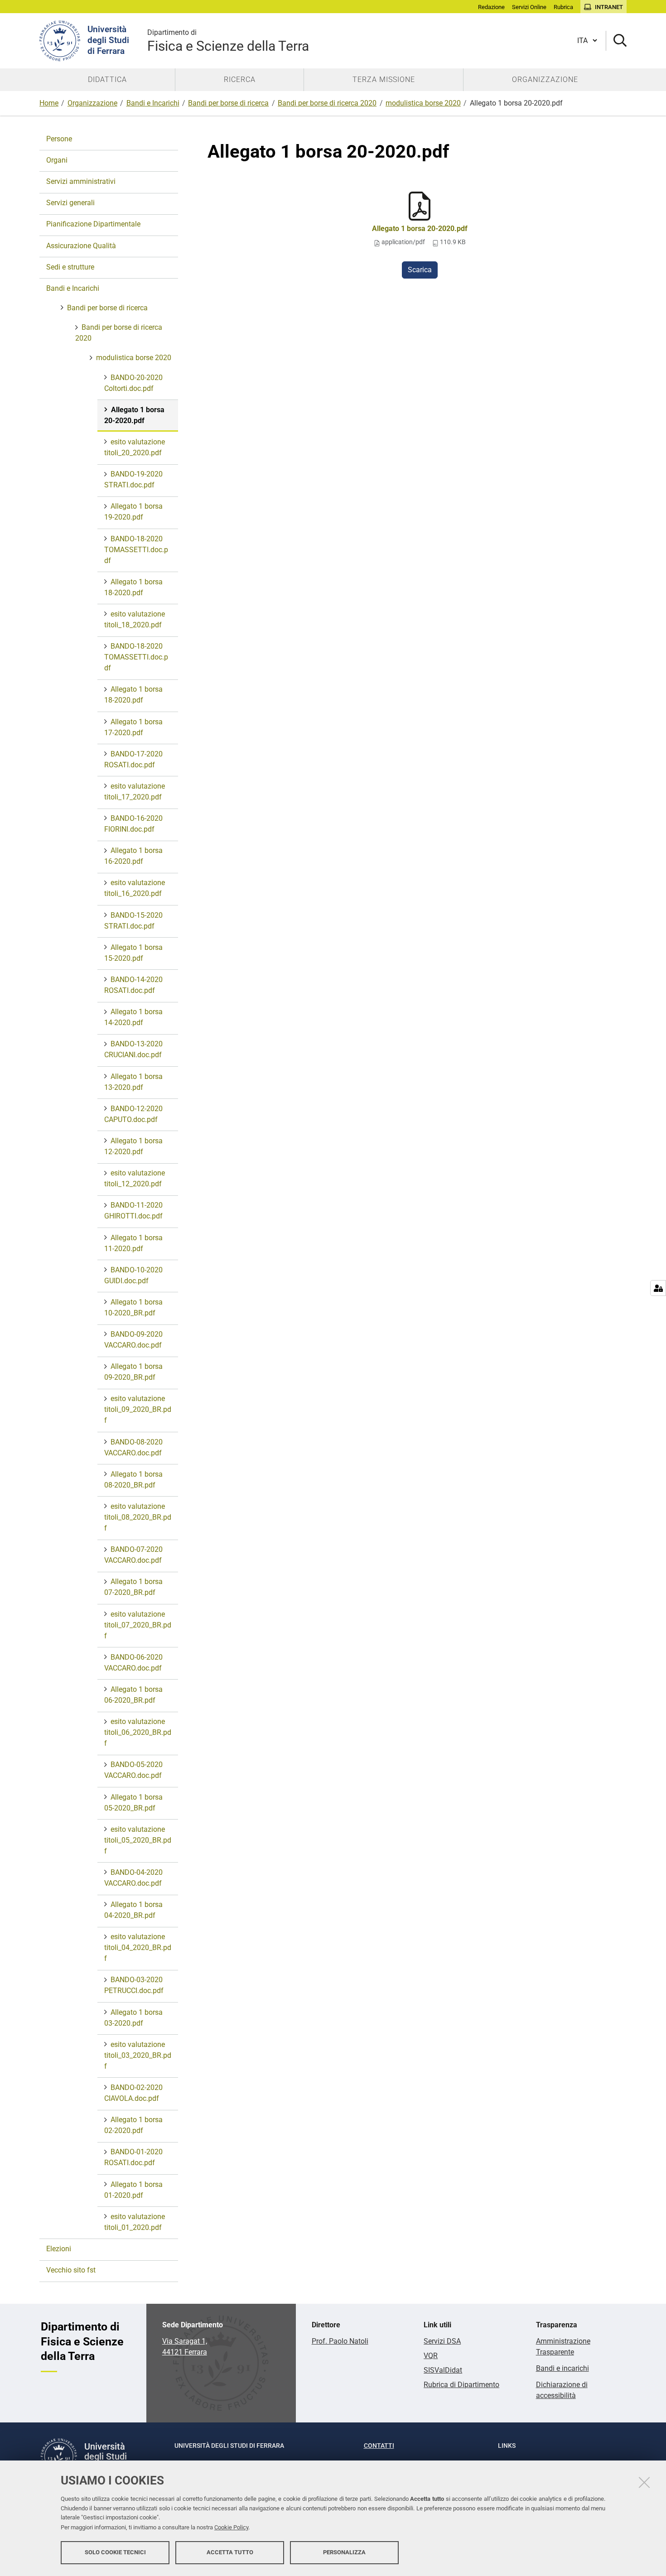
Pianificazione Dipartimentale (93, 224)
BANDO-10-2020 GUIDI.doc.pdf (133, 1275)
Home (49, 103)
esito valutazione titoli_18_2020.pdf (135, 619)
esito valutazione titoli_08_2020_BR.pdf (138, 1517)
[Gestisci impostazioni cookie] (658, 1288)
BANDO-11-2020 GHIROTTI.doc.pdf (133, 1211)
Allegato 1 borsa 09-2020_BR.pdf (133, 1372)
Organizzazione (92, 103)
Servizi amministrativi (81, 181)
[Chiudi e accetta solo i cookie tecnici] (644, 2482)
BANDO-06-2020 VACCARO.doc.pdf (133, 1663)
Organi (57, 160)
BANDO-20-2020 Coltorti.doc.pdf (133, 383)
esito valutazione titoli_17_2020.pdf (135, 792)
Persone (59, 139)
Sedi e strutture (70, 267)
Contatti (379, 2446)
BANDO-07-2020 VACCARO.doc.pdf (133, 1555)
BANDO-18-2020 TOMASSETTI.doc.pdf (136, 550)
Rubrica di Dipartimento (461, 2385)
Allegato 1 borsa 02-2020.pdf (133, 2125)
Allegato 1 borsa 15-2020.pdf (133, 953)
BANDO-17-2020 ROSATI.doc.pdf (133, 759)
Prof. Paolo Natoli (340, 2341)
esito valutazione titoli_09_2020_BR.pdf (138, 1409)
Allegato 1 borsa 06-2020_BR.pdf (133, 1695)
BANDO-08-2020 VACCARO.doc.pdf (133, 1447)
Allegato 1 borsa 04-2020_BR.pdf (133, 1910)
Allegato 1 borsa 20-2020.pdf (420, 229)
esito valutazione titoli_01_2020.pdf (135, 2222)
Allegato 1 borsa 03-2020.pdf (133, 2018)
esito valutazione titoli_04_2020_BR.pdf (138, 1948)
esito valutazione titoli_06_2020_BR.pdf (138, 1732)
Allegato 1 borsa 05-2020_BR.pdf (133, 1803)
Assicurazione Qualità (81, 246)
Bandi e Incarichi (153, 103)
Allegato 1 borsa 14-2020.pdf (133, 1017)
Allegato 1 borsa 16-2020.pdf (133, 856)
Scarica (420, 270)
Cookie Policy (231, 2527)
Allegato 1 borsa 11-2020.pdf (133, 1243)
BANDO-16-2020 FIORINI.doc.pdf (133, 824)
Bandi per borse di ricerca (228, 103)
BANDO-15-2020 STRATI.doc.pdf (133, 921)
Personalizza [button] (344, 2552)
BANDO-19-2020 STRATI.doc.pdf (133, 479)
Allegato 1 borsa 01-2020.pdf (133, 2190)
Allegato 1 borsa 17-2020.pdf (133, 727)
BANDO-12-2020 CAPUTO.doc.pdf (133, 1114)
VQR (431, 2356)
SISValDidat (443, 2370)
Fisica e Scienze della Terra (228, 41)
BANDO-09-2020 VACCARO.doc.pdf (133, 1340)
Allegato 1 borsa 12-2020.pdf (133, 1146)
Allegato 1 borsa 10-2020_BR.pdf (133, 1307)
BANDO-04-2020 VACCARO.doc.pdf (133, 1878)
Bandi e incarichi (562, 2368)
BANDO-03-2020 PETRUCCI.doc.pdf (134, 1985)
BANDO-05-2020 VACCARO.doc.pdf (133, 1770)
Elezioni (59, 2249)
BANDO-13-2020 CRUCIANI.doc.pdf (133, 1049)
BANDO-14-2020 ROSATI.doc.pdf (133, 985)
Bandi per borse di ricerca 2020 (327, 103)
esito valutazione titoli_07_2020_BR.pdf (138, 1625)
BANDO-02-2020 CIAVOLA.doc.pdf (133, 2093)
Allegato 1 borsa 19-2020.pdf (133, 512)
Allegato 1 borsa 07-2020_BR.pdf (133, 1587)
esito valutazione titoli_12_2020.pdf (135, 1178)
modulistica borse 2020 (423, 103)
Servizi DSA (442, 2341)
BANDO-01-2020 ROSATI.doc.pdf (133, 2157)
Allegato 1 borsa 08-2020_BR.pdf (133, 1480)
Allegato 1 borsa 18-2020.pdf (133, 587)
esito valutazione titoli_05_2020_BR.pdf (138, 1840)
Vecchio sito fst (71, 2270)
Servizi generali (70, 203)
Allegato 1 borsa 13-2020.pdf (133, 1082)
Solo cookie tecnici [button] (115, 2552)
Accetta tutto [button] (230, 2552)
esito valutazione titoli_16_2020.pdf (135, 888)
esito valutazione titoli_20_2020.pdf (135, 447)
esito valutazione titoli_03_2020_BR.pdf (138, 2055)
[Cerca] (616, 41)
